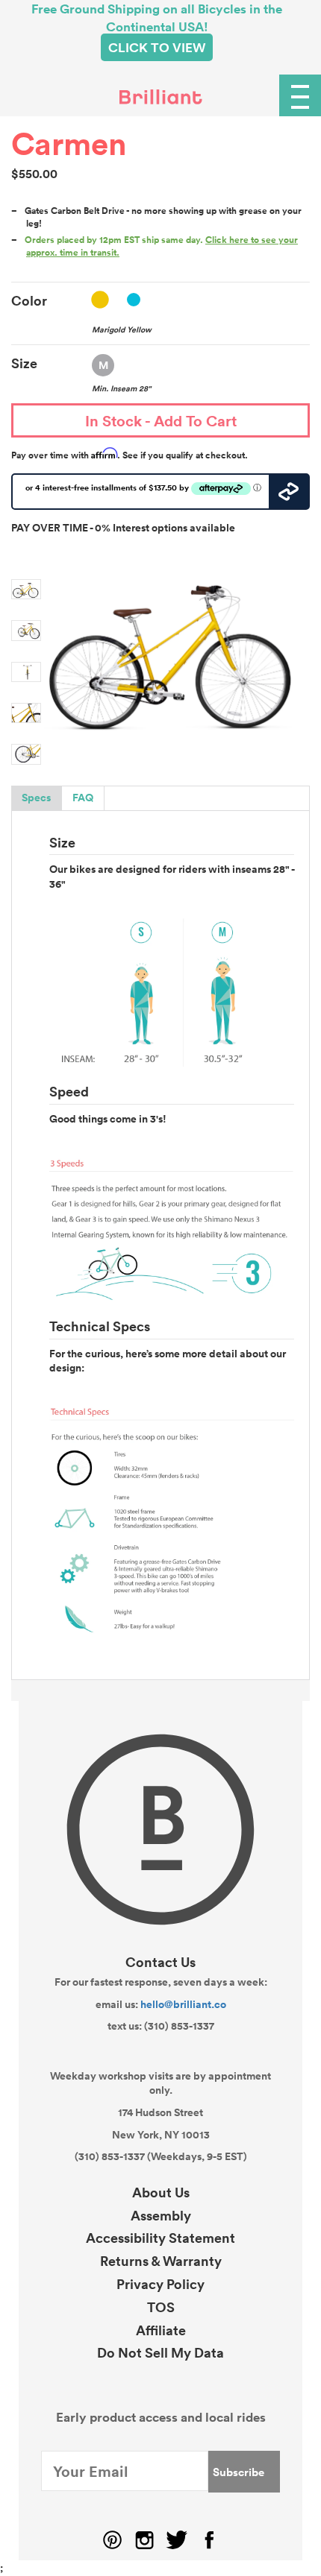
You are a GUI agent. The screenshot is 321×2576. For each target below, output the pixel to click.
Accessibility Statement (160, 2238)
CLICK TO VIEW (157, 47)
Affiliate (161, 2330)
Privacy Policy (160, 2284)
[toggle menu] (300, 95)
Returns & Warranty (161, 2261)
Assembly (161, 2215)
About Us (161, 2192)
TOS (161, 2307)
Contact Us (160, 1962)
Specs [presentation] (36, 798)
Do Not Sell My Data (160, 2352)
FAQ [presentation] (83, 798)
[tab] (37, 798)
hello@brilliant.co (183, 2004)
